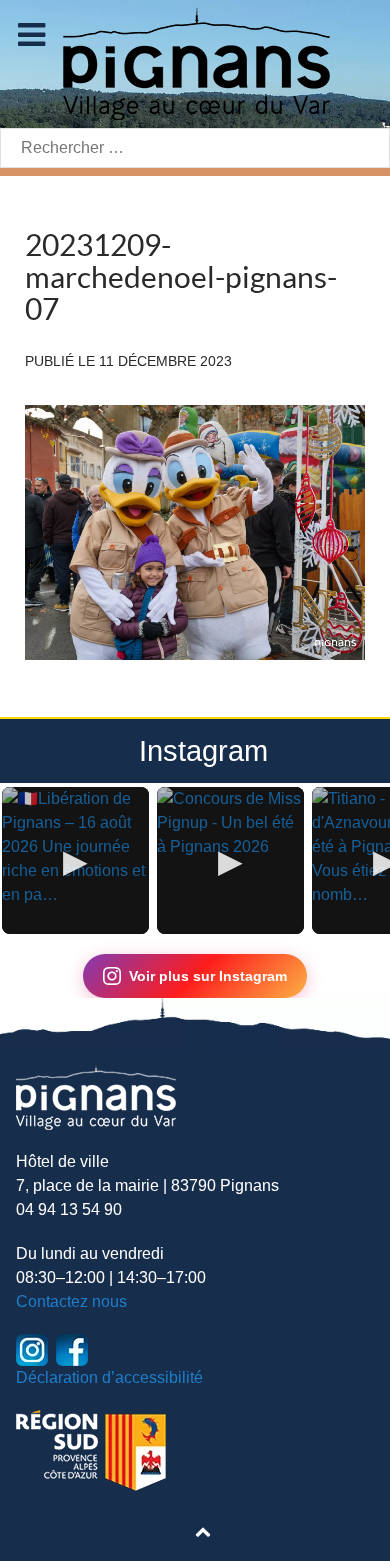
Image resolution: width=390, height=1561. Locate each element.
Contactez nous (71, 1301)
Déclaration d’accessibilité (109, 1377)
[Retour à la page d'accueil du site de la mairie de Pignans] (195, 62)
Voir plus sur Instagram (208, 976)
